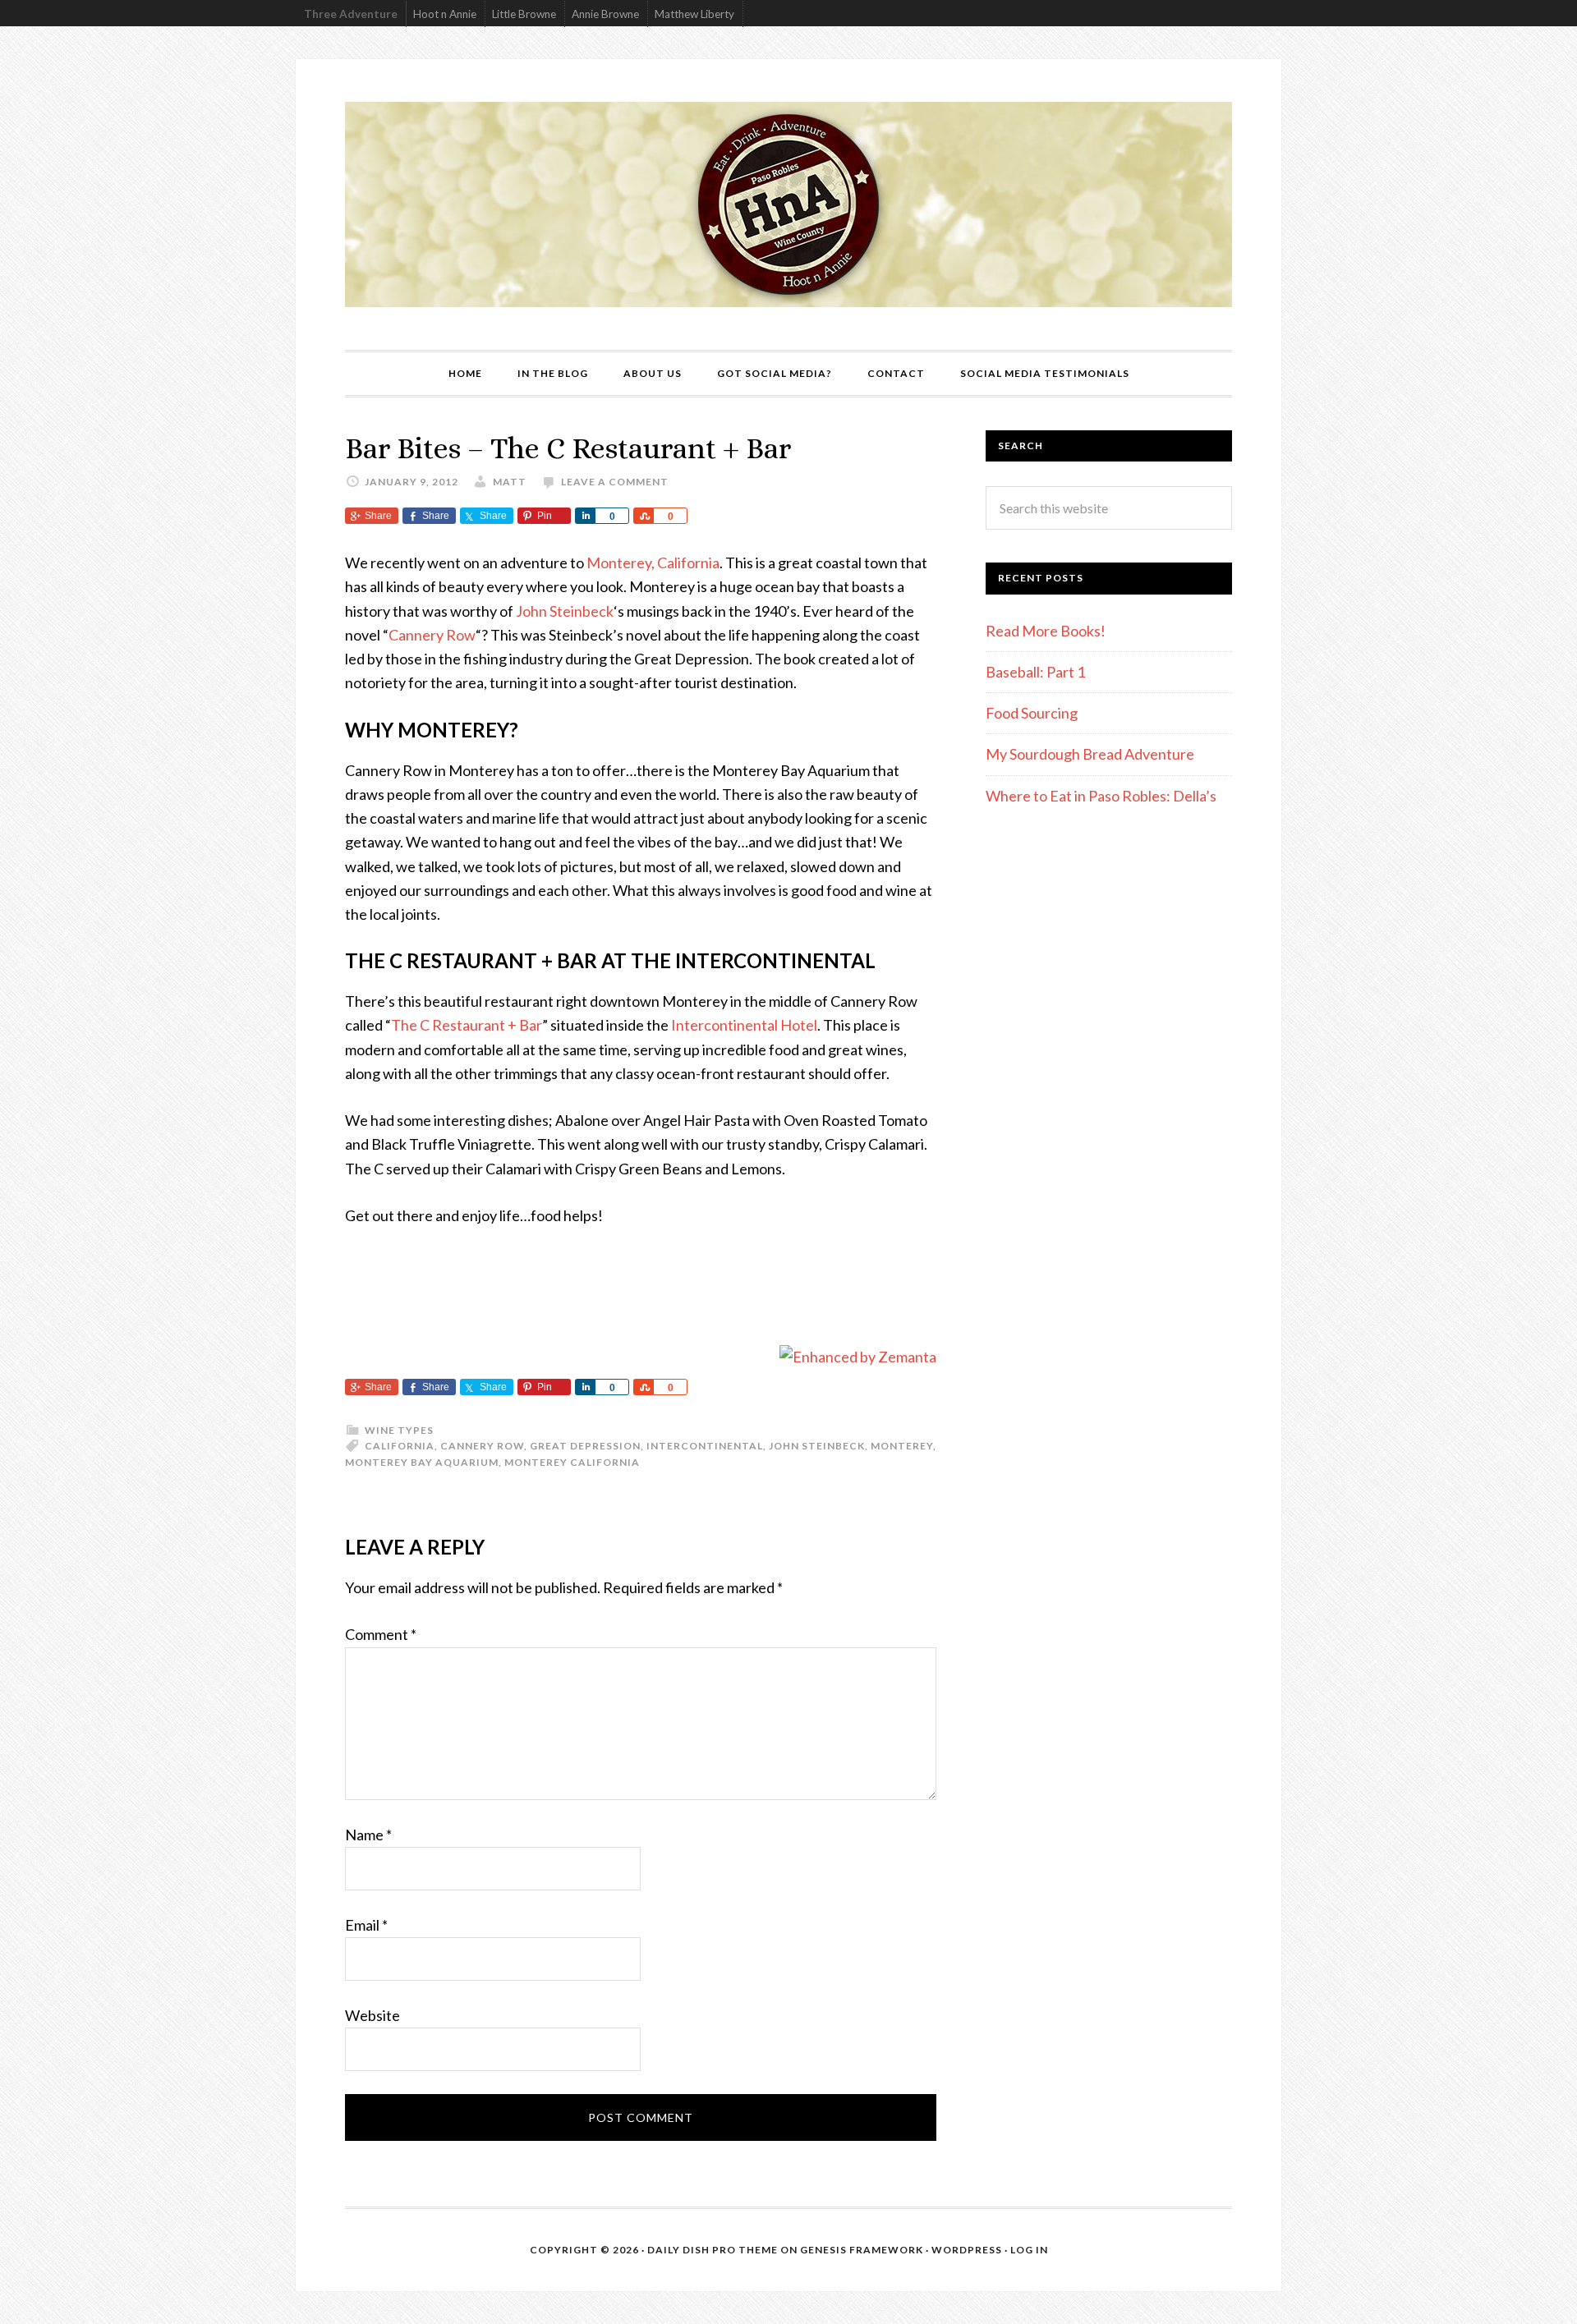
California (400, 1446)
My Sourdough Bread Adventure (1090, 754)
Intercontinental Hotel (744, 1025)
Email (366, 1925)
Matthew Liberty (694, 14)
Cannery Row (432, 635)
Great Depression (585, 1446)
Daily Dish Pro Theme (713, 2250)
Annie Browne (605, 14)
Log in (1029, 2250)
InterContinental (705, 1446)
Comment (381, 1634)
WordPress (967, 2250)
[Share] (585, 516)
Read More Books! (1046, 631)
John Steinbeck (565, 611)
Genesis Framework (862, 2250)
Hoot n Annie (445, 14)
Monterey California (572, 1462)
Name (368, 1835)
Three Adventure (351, 14)
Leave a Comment (615, 482)
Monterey (902, 1446)
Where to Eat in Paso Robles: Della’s (1102, 796)
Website (372, 2015)
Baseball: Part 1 (1035, 672)
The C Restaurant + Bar (467, 1025)
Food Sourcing (1032, 713)
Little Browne (524, 14)
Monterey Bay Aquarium (422, 1462)
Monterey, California (653, 563)
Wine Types (399, 1430)
